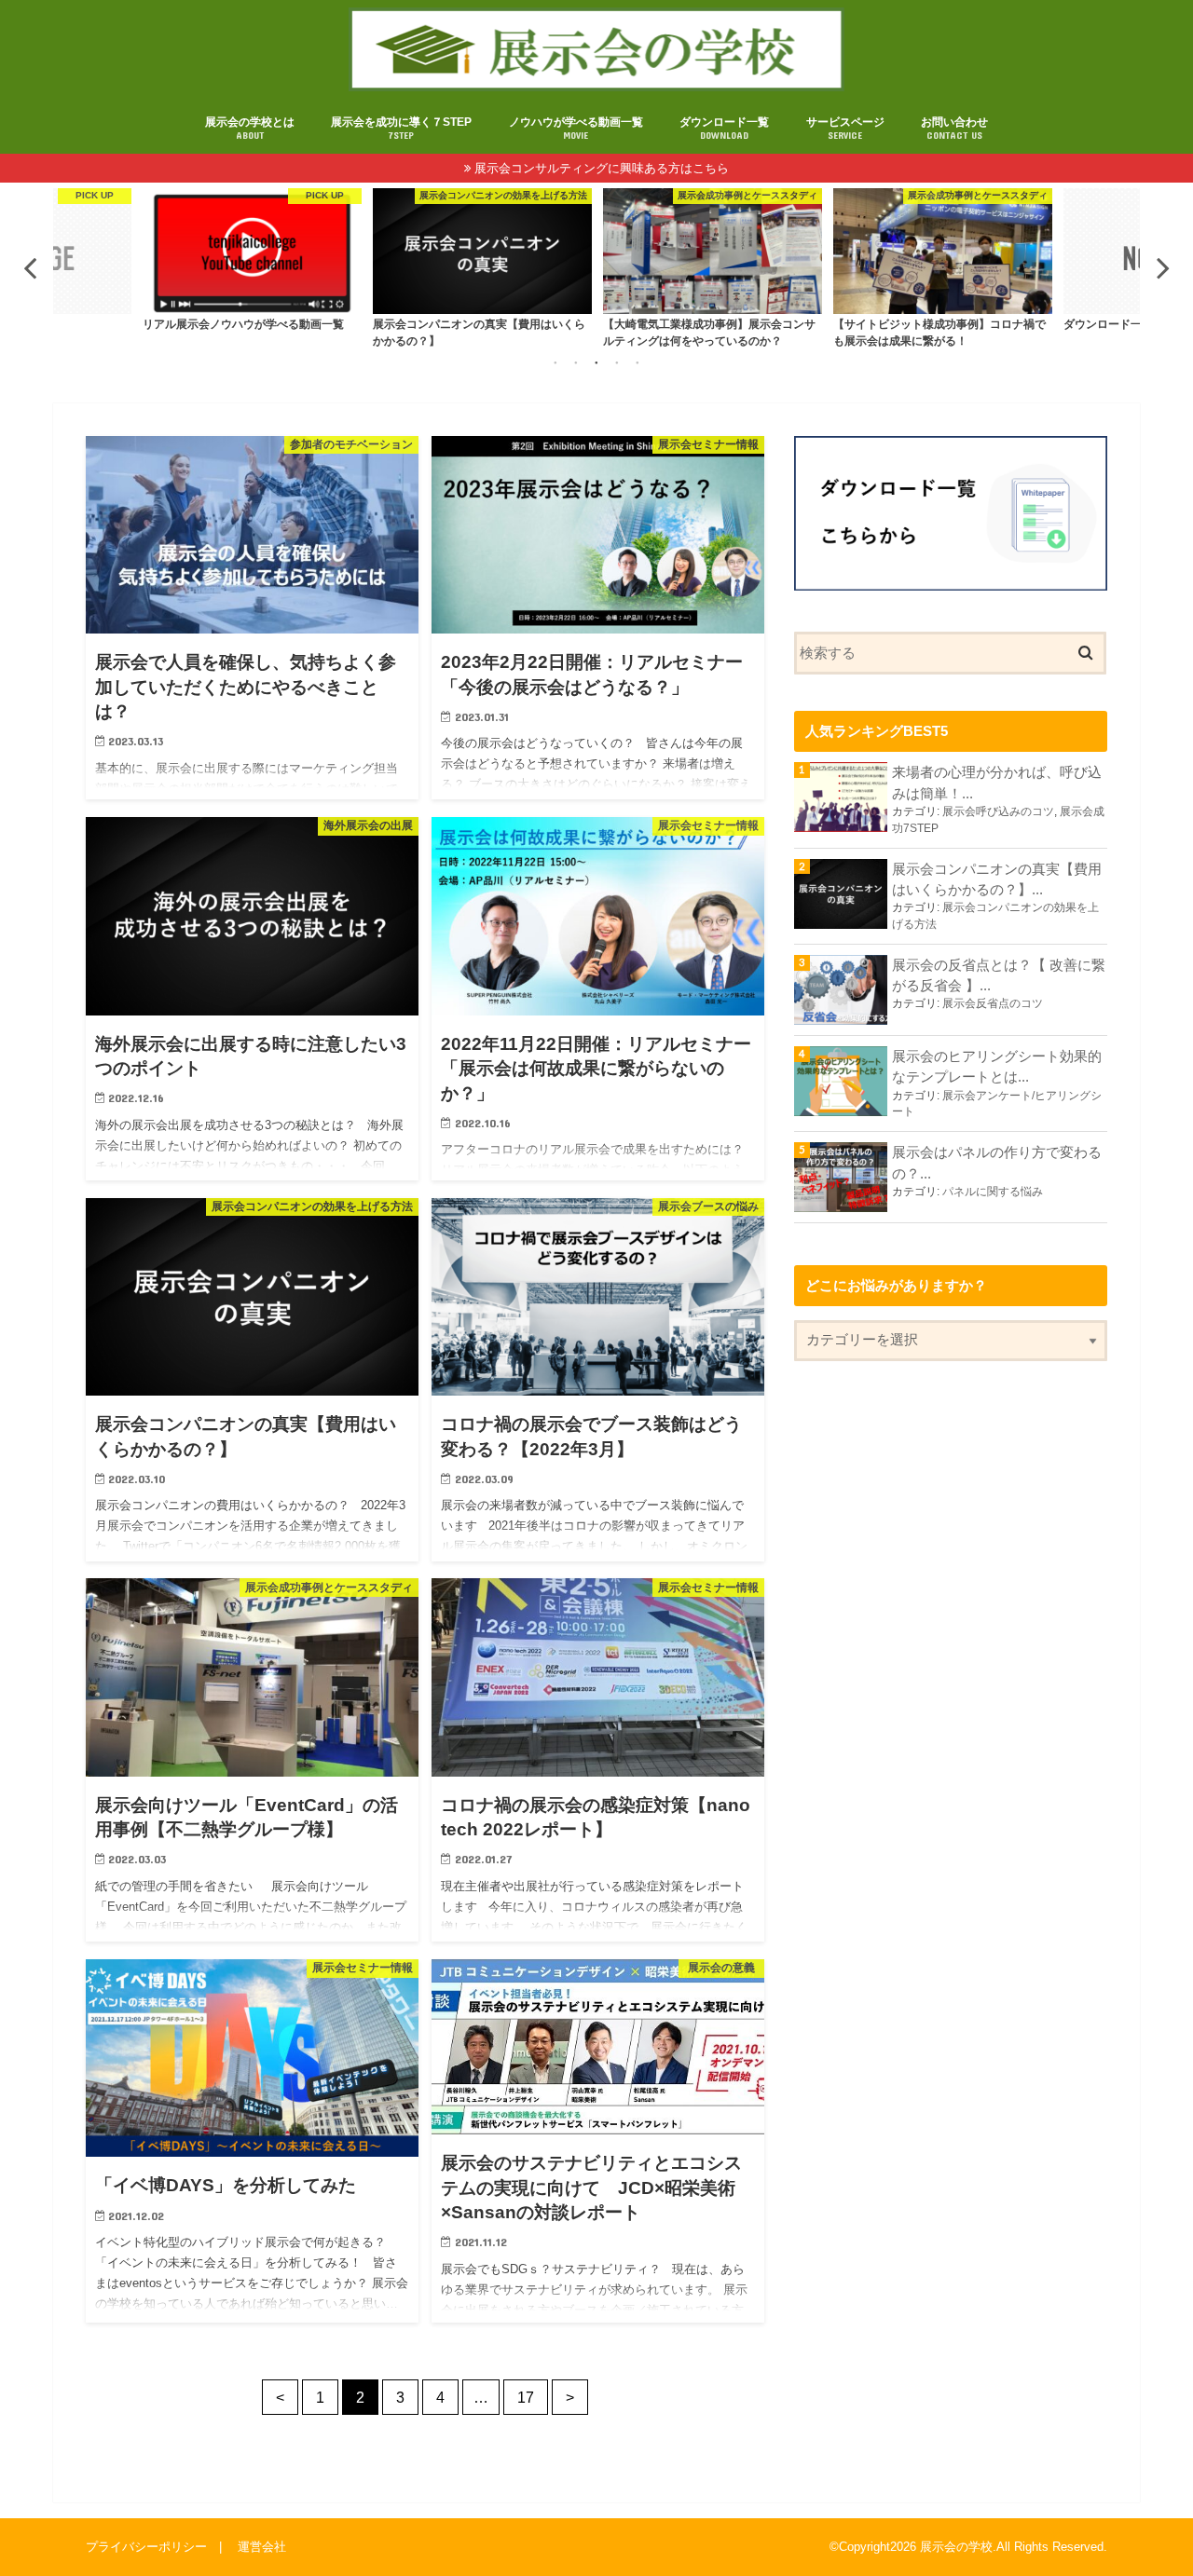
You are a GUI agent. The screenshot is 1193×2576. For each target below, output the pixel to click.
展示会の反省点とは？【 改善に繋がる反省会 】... (999, 975)
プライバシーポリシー (146, 2546)
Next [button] (1163, 267)
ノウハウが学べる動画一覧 (576, 128)
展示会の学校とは (250, 128)
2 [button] (576, 362)
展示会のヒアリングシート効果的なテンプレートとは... (997, 1067)
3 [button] (596, 362)
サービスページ (845, 128)
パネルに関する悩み (993, 1192)
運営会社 (262, 2546)
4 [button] (617, 362)
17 (526, 2397)
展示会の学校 (956, 2547)
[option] (252, 268)
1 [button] (555, 362)
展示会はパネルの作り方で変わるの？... (997, 1163)
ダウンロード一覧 (724, 128)
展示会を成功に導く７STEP (401, 128)
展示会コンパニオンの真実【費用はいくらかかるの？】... (997, 879)
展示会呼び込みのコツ (998, 811)
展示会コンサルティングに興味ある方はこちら (602, 168)
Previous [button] (30, 267)
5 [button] (638, 362)
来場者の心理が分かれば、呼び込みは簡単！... (997, 783)
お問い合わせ (954, 128)
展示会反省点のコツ (993, 1003)
